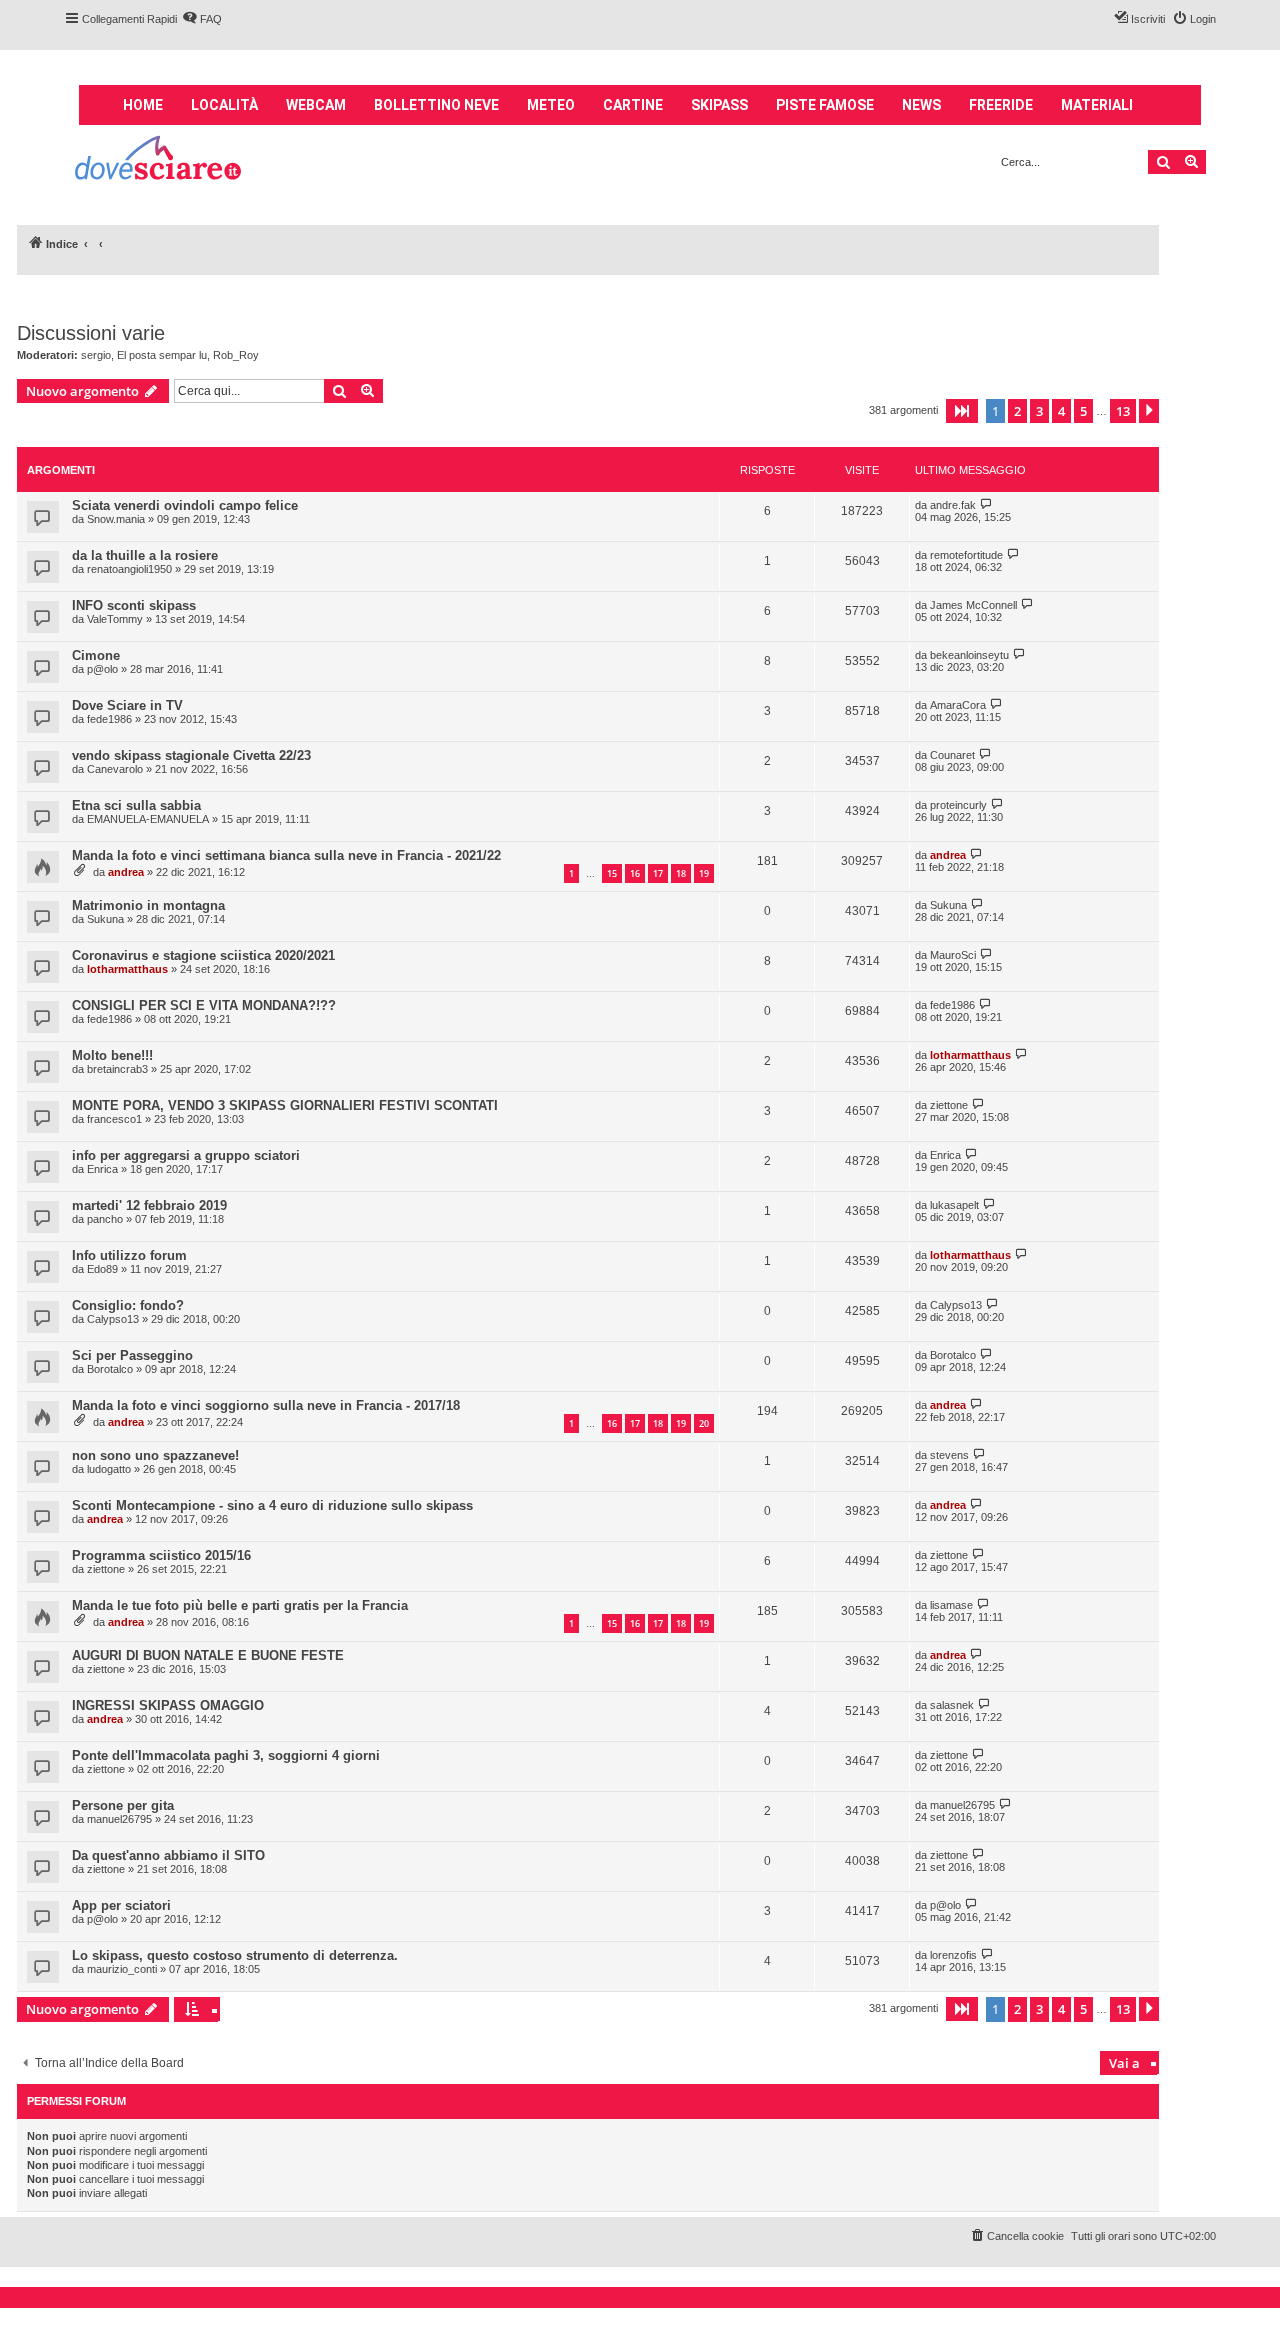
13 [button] (1123, 411)
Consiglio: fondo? (128, 1305)
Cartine (633, 105)
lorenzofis (953, 1955)
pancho (105, 1219)
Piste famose (825, 105)
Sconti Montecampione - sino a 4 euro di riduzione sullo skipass (272, 1505)
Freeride (1001, 105)
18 (681, 873)
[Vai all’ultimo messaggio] (986, 504)
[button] (962, 411)
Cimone (96, 655)
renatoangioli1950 (129, 569)
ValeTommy (115, 619)
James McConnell (973, 605)
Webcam (316, 105)
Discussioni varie (91, 333)
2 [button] (1017, 411)
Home (143, 105)
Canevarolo (115, 769)
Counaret (952, 755)
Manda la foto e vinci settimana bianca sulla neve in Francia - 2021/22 (286, 855)
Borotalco (110, 1369)
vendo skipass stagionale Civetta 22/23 (191, 755)
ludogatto (109, 1469)
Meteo (551, 105)
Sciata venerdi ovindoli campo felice (185, 505)
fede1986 (109, 719)
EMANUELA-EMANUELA (148, 819)
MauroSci (953, 955)
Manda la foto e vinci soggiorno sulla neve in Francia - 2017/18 (266, 1405)
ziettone (949, 1105)
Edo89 (102, 1269)
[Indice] (159, 160)
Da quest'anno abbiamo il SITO (168, 1855)
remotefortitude (966, 555)
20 (704, 1423)
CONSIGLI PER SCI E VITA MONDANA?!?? (204, 1005)
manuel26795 (119, 1819)
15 (612, 873)
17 (658, 873)
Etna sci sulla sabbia (136, 805)
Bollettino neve (436, 105)
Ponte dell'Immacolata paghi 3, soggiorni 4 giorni (226, 1755)
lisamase (951, 1605)
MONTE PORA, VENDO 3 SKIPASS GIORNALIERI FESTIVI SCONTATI (285, 1105)
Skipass (719, 105)
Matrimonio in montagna (148, 905)
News (921, 105)
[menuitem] (202, 19)
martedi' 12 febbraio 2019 (149, 1205)
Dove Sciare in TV (127, 705)
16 (635, 873)
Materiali (1097, 105)
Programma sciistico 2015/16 (161, 1555)
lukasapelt (954, 1205)
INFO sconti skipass (134, 605)
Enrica (102, 1169)
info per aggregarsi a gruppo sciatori (186, 1155)
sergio (96, 355)
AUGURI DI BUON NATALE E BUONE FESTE (208, 1655)
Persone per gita (123, 1805)
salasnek (952, 1705)
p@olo (102, 669)
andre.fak (953, 505)
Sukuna (105, 919)
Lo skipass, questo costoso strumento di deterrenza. (235, 1955)
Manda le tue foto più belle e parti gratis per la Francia (240, 1605)
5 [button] (1083, 411)
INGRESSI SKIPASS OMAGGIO (168, 1705)
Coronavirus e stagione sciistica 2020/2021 (203, 955)
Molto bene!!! (112, 1055)
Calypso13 (113, 1319)
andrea (126, 872)
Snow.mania (116, 519)
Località (224, 105)
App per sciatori (121, 1905)
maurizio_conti (122, 1969)
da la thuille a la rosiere (145, 555)
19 (704, 873)
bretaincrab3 (117, 1069)
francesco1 (114, 1119)
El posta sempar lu (162, 355)
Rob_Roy (236, 355)
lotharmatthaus (127, 969)
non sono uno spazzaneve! (155, 1455)
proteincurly (958, 805)
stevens (949, 1455)
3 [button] (1039, 411)
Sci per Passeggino (132, 1355)
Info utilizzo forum (129, 1255)
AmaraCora (958, 705)
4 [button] (1061, 411)
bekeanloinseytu (969, 655)
